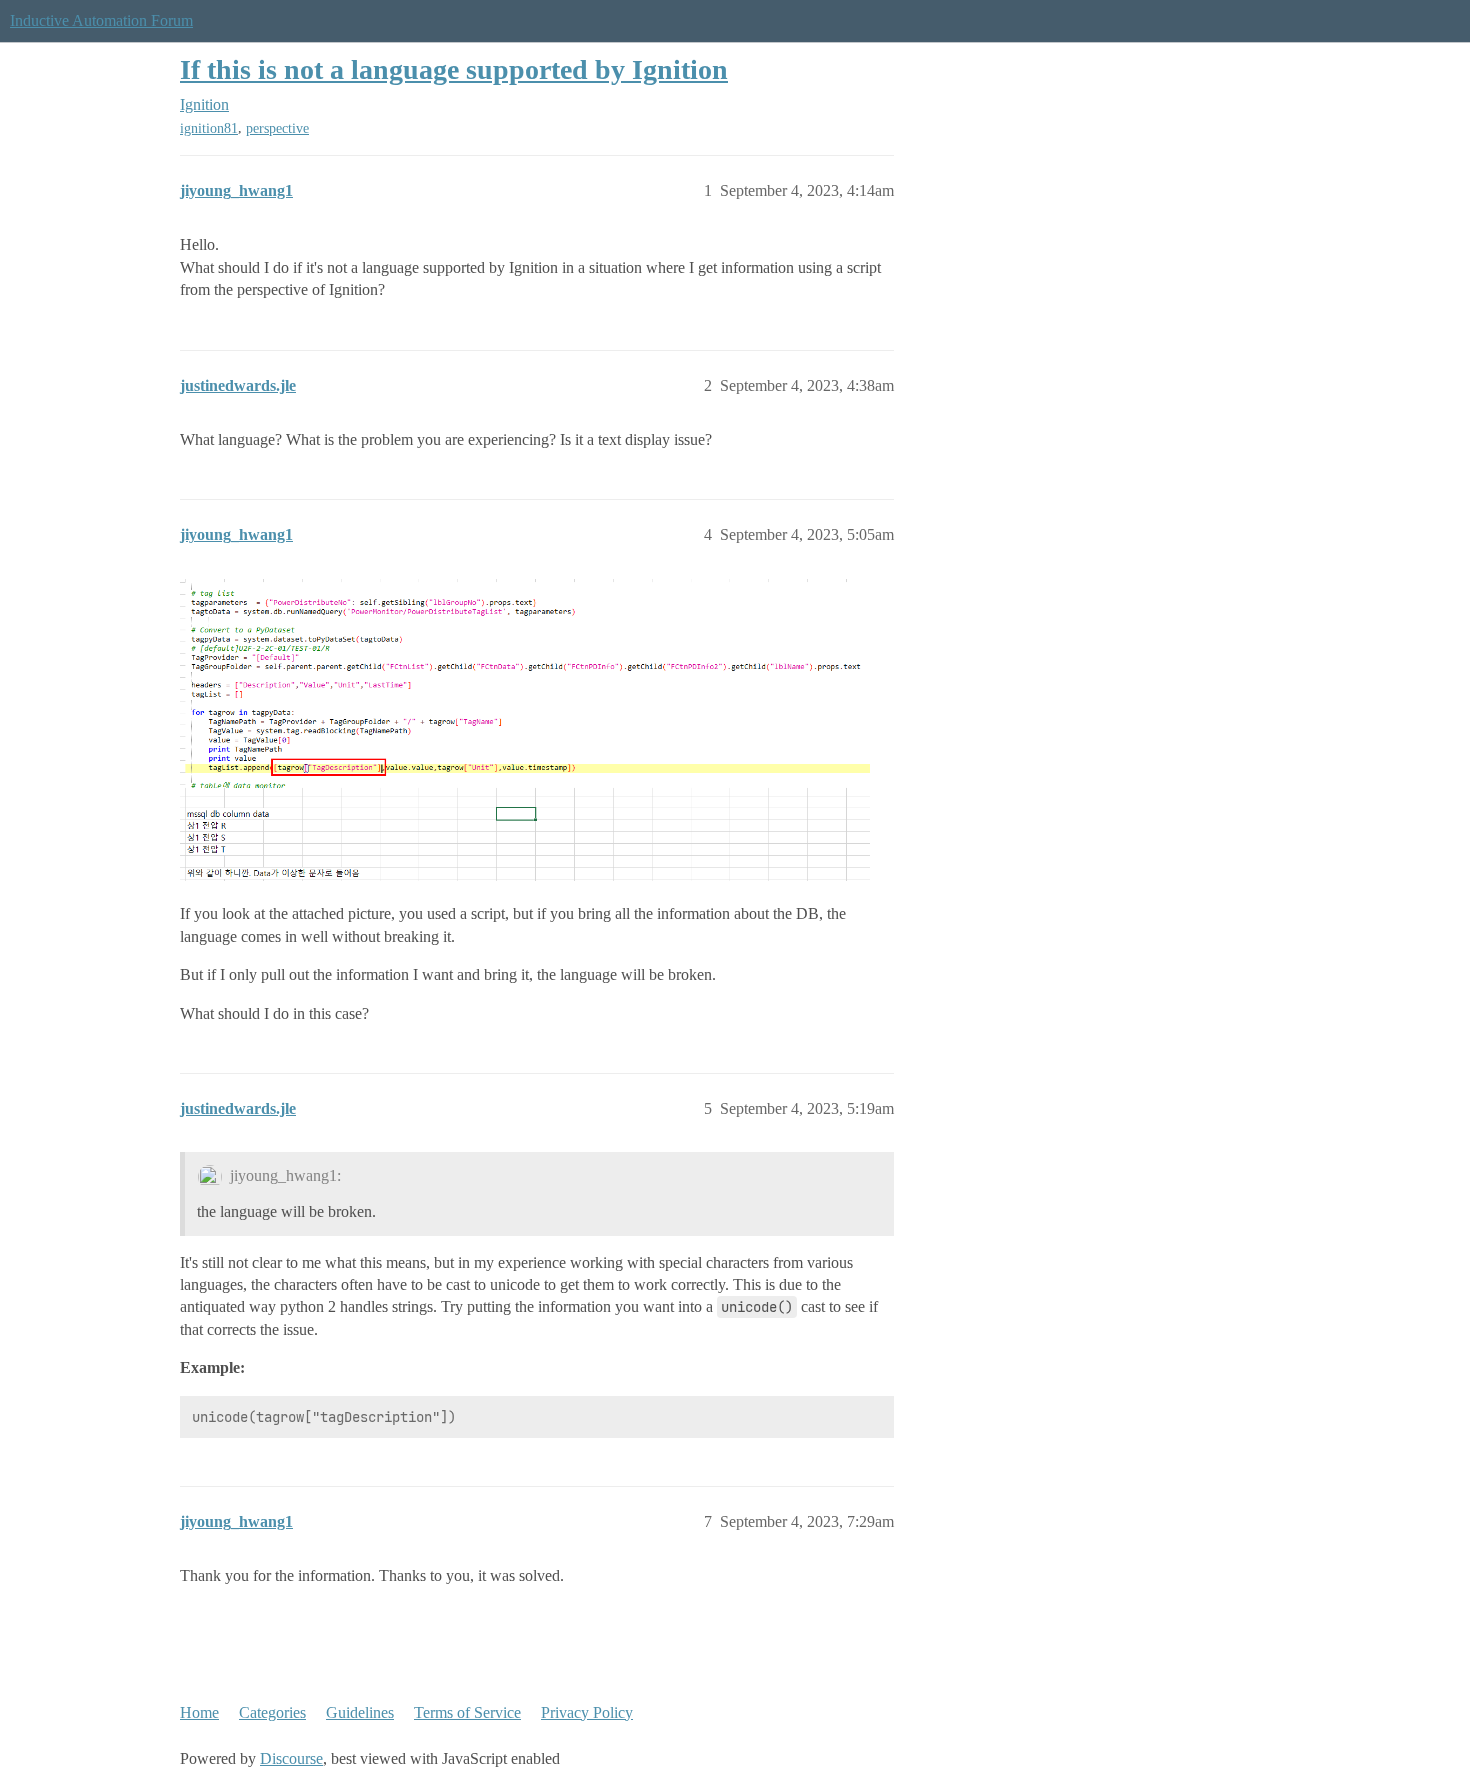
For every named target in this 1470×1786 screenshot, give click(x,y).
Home (199, 1712)
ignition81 (209, 128)
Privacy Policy (587, 1712)
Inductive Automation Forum (101, 20)
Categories (272, 1712)
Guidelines (360, 1712)
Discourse (291, 1758)
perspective (277, 128)
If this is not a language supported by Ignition (454, 69)
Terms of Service (467, 1712)
